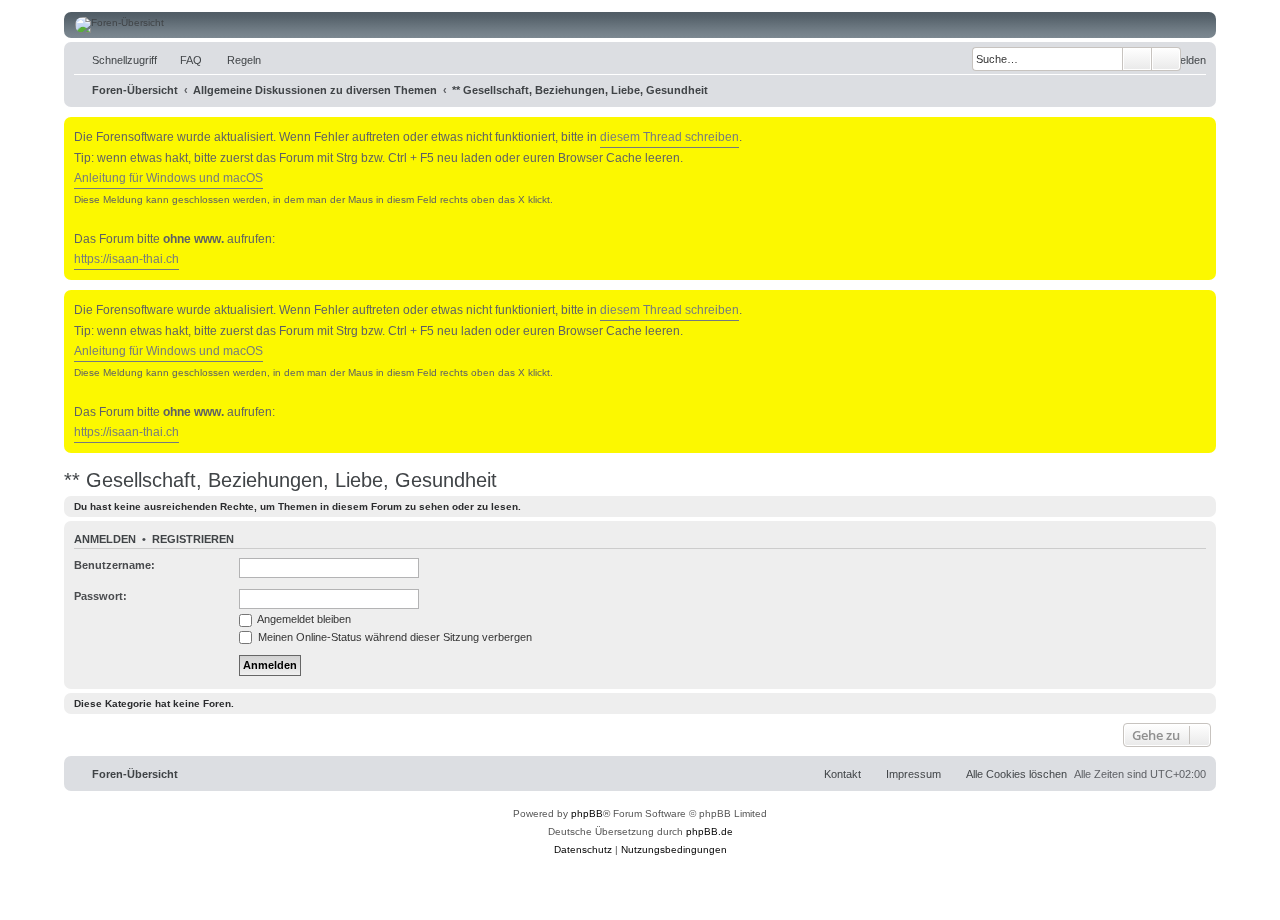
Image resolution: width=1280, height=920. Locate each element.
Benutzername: (114, 565)
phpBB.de (709, 831)
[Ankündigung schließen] (1203, 128)
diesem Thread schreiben (669, 137)
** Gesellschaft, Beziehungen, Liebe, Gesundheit (280, 480)
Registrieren (193, 539)
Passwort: (100, 596)
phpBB (587, 813)
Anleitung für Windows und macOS (168, 178)
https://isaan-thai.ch (126, 259)
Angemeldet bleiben (303, 619)
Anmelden (105, 539)
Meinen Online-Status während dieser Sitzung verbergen (393, 637)
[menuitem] (182, 60)
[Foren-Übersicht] (640, 25)
